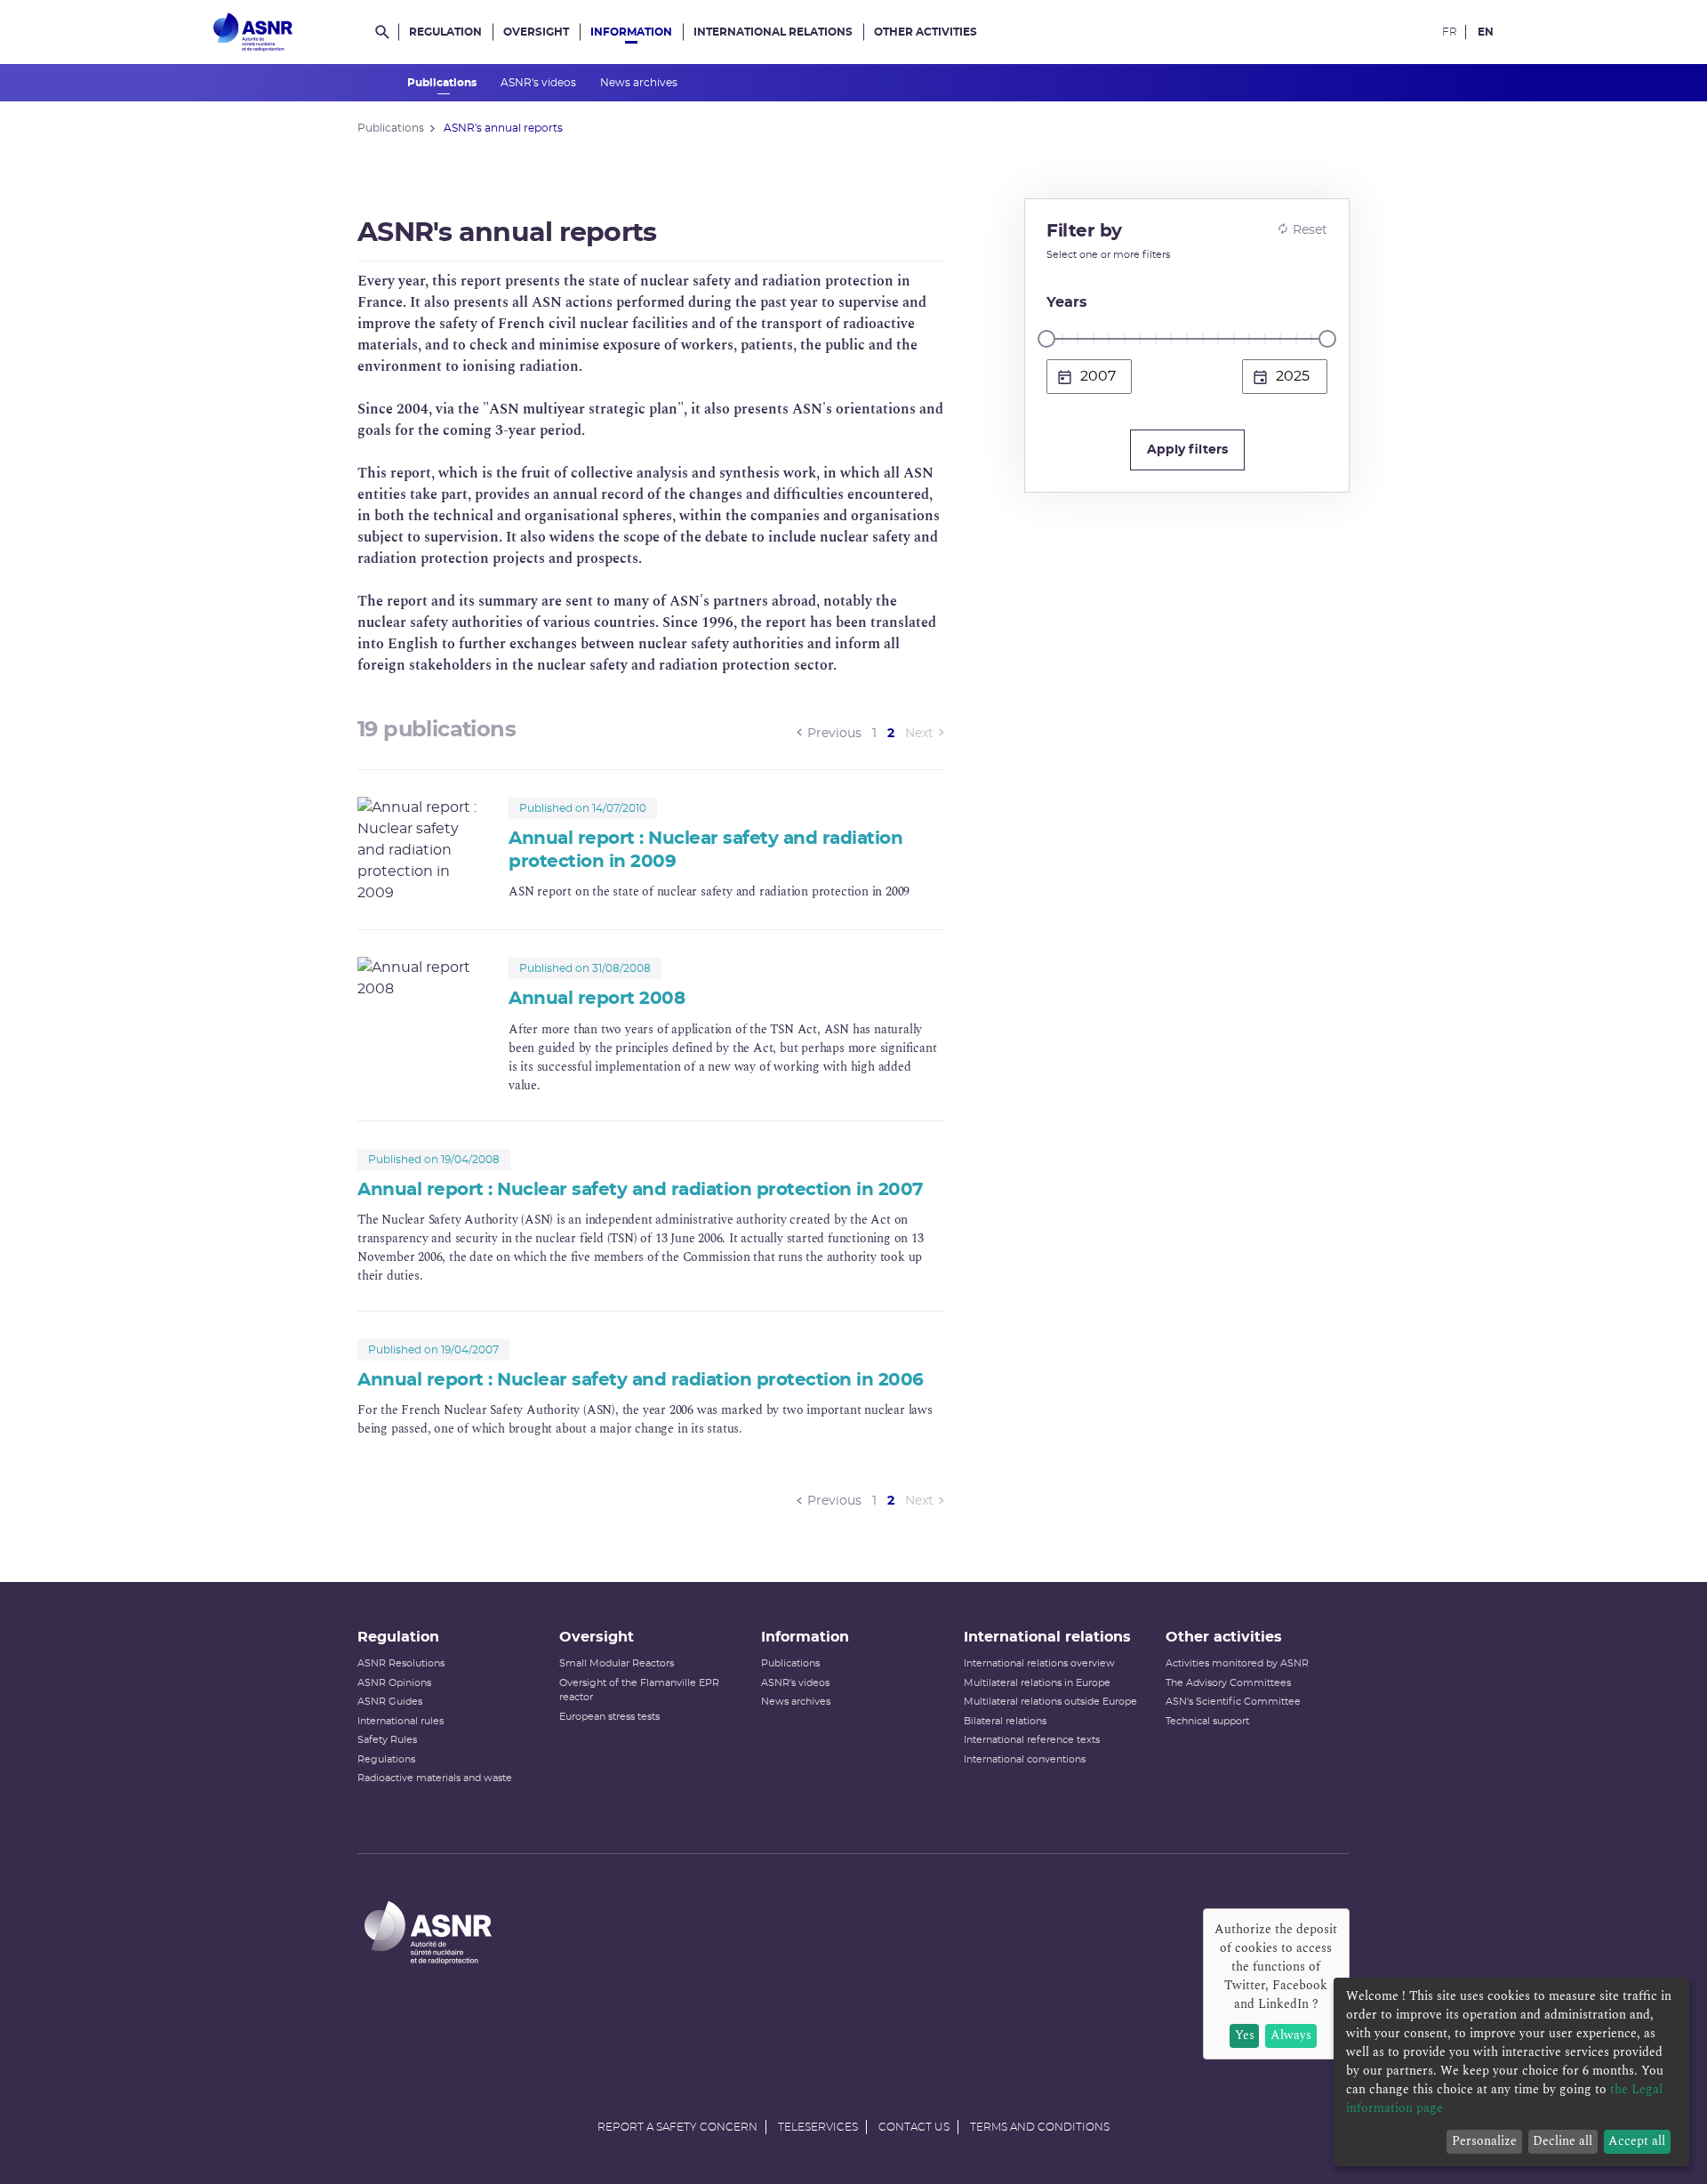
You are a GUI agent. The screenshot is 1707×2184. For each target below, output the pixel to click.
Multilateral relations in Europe (1037, 1683)
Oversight (536, 32)
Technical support (1207, 1721)
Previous (834, 734)
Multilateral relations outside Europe (1050, 1702)
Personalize (1484, 2141)
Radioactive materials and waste (435, 1778)
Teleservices (818, 2127)
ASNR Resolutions (401, 1663)
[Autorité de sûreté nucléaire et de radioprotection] (253, 32)
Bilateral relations (1005, 1721)
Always (1291, 2035)
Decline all (1563, 2141)
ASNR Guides (390, 1702)
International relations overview (1039, 1663)
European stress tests (609, 1717)
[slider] (1046, 339)
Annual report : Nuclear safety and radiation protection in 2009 (705, 850)
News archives (640, 83)
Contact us (914, 2127)
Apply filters (1187, 450)
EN (1486, 32)
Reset (1310, 230)
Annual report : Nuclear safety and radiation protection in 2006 (641, 1380)
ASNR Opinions (394, 1683)
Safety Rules (387, 1740)
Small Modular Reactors (617, 1663)
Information (631, 32)
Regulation (445, 32)
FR (1450, 32)
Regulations (386, 1759)
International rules (401, 1721)
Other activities (926, 32)
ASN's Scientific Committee (1233, 1702)
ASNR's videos (540, 83)
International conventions (1025, 1759)
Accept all (1637, 2141)
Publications (443, 83)
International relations (773, 32)
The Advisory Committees (1228, 1683)
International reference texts (1032, 1740)
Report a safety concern (677, 2127)
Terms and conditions (1040, 2127)
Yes (1245, 2035)
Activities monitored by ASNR (1237, 1663)
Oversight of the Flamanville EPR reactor (639, 1690)
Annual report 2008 (597, 999)
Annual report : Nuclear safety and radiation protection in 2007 (640, 1190)
